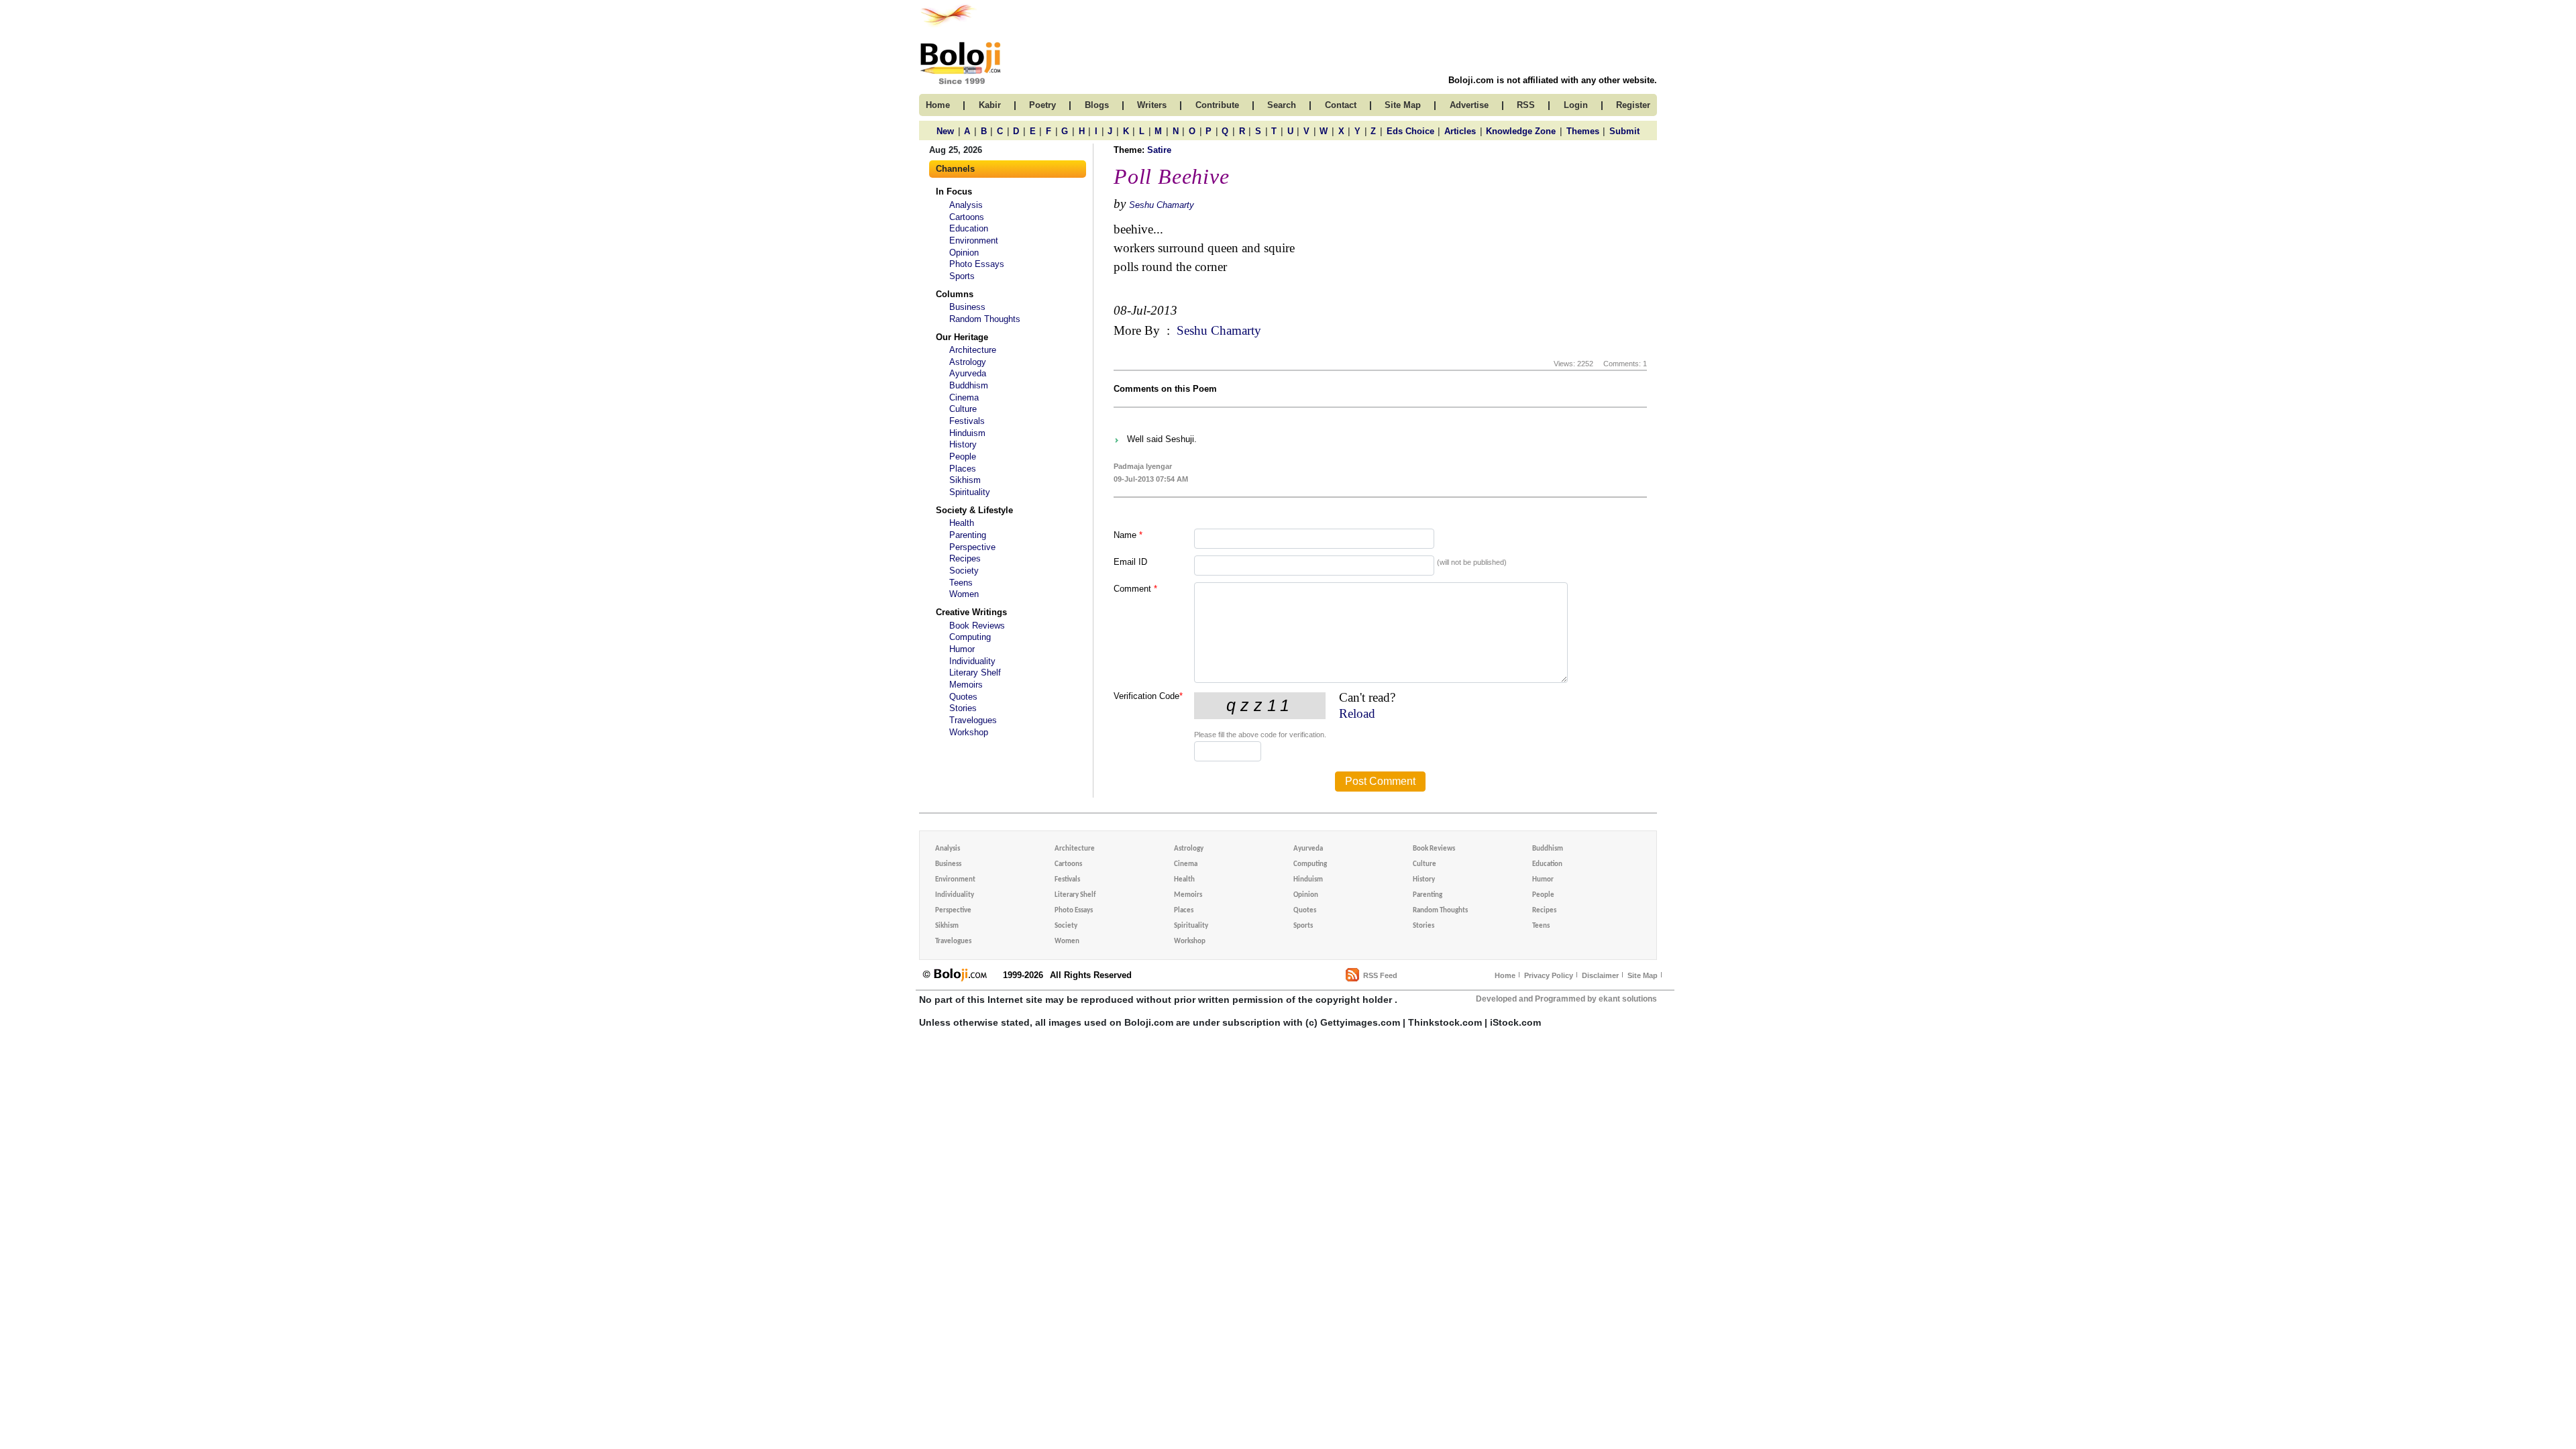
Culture (963, 409)
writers (1152, 105)
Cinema (964, 397)
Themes (1583, 131)
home (938, 105)
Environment (974, 240)
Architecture (973, 350)
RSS (1526, 105)
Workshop (969, 732)
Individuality (972, 661)
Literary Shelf (975, 673)
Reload (1357, 713)
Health (962, 523)
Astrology (968, 362)
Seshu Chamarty (1162, 205)
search (1282, 105)
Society (964, 571)
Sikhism (965, 480)
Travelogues (973, 720)
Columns (955, 294)
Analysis (966, 205)
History (963, 444)
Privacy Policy (1549, 975)
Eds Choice (1410, 131)
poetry (1042, 105)
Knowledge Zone (1521, 131)
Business (967, 307)
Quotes (963, 697)
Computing (970, 637)
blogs (1097, 105)
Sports (962, 276)
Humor (962, 649)
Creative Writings (971, 612)
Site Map (1643, 975)
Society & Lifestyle (974, 510)
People (963, 457)
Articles (1460, 131)
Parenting (968, 535)
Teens (961, 583)
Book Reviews (977, 626)
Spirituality (970, 492)
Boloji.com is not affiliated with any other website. (1553, 80)
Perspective (972, 547)
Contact (1341, 105)
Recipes (965, 558)
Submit (1624, 131)
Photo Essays (977, 264)
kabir (990, 105)
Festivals (967, 421)
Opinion (964, 253)
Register (1633, 105)
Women (964, 594)
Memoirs (966, 685)
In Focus (954, 192)
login (1576, 105)
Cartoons (967, 217)
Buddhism (969, 385)
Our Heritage (962, 337)
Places (963, 469)
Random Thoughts (985, 319)
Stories (963, 708)
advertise (1469, 105)
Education (969, 228)
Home (1505, 975)
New (945, 131)
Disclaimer (1600, 975)
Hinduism (967, 433)
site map (1403, 105)
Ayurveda (968, 373)
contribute (1217, 105)
